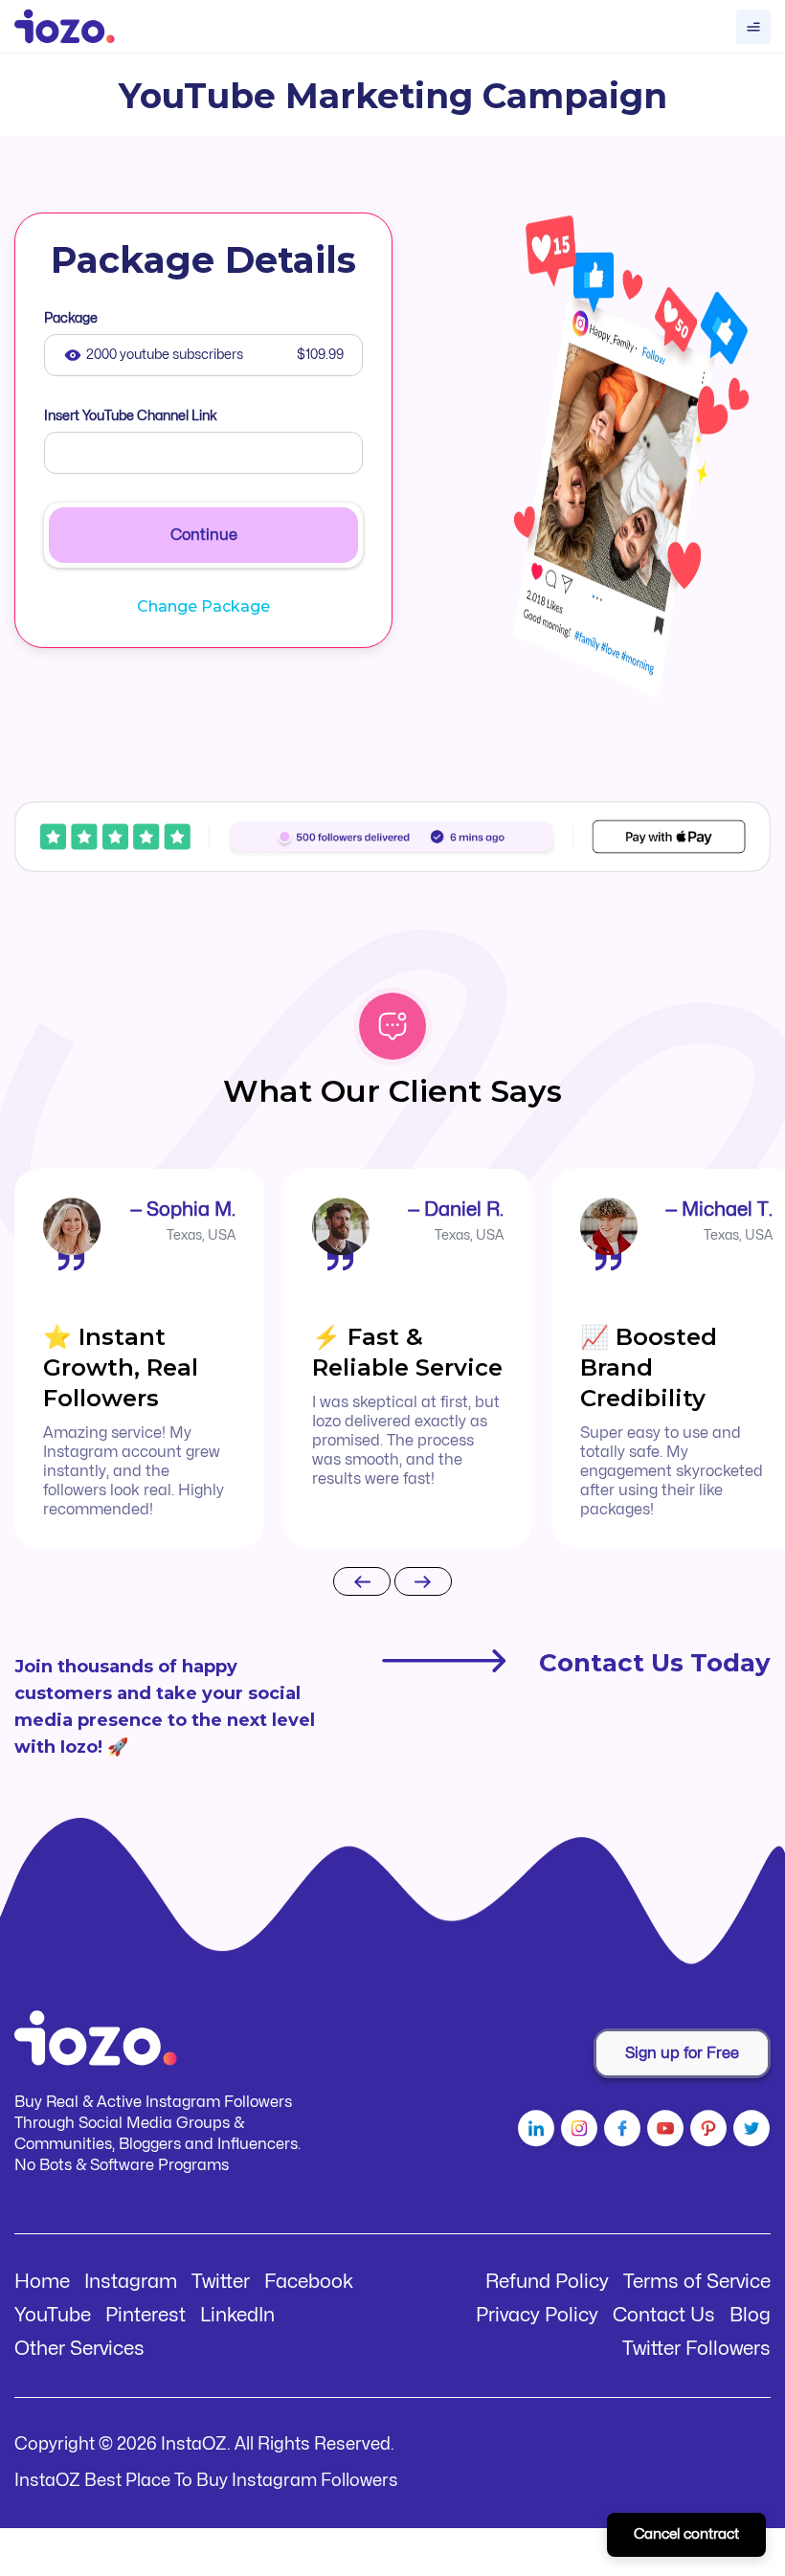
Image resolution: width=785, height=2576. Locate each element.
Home (42, 2282)
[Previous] (362, 1583)
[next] (423, 1583)
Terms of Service (697, 2282)
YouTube (53, 2315)
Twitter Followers (696, 2349)
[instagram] (577, 2132)
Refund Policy (547, 2282)
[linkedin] (534, 2132)
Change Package (203, 606)
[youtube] (663, 2132)
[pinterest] (706, 2132)
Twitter (221, 2282)
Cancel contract (686, 2534)
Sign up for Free (682, 2053)
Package (71, 318)
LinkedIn (237, 2315)
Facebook (309, 2282)
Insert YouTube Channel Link (131, 416)
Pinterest (146, 2315)
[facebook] (620, 2132)
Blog (750, 2315)
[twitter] (749, 2132)
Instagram (131, 2282)
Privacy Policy (537, 2315)
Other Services (79, 2349)
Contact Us (664, 2315)
